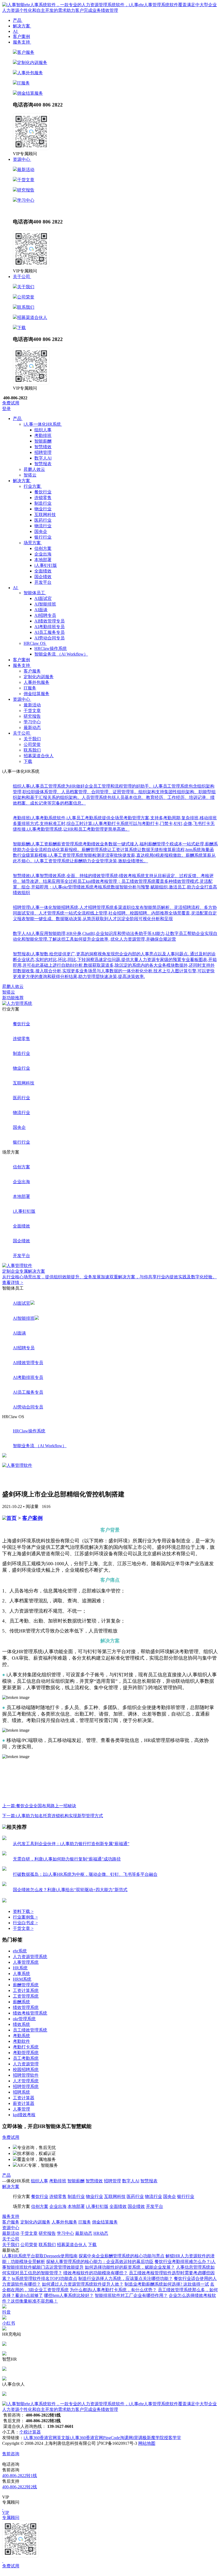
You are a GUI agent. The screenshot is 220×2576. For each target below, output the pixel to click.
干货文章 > (23, 1928)
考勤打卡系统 (26, 2047)
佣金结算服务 (30, 93)
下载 (21, 328)
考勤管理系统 (26, 2053)
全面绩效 (43, 571)
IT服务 (23, 83)
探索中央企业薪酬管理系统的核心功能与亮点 (122, 2256)
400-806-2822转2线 (20, 2487)
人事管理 (21, 2109)
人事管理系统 (26, 1962)
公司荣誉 (26, 297)
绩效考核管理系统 (30, 2013)
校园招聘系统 (26, 2070)
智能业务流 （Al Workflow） (61, 654)
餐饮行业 (43, 492)
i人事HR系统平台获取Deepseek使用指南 (40, 2256)
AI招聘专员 (45, 615)
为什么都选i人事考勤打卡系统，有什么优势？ (113, 2290)
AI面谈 (41, 610)
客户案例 (32, 1518)
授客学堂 (173, 2438)
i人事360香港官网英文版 (47, 2438)
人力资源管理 (26, 2064)
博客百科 (118, 2233)
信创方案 (43, 548)
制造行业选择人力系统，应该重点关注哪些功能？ (126, 2278)
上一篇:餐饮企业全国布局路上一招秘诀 (39, 1806)
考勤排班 (43, 435)
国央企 (41, 531)
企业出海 (43, 554)
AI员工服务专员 (49, 632)
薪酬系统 (21, 2002)
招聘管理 (43, 452)
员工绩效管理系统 (30, 2030)
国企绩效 (43, 577)
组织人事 (43, 430)
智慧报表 (43, 464)
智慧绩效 (43, 447)
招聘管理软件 (26, 2075)
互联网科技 (45, 515)
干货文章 (26, 180)
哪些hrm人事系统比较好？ (69, 2295)
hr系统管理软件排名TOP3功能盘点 (45, 2278)
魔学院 (157, 2438)
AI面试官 (43, 598)
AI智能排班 (45, 604)
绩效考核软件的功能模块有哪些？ (96, 2273)
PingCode (111, 2438)
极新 (147, 2438)
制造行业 (43, 503)
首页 (12, 1518)
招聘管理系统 (26, 2086)
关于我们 (26, 287)
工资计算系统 (26, 1990)
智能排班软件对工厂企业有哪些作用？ (131, 2295)
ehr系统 (20, 1951)
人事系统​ (21, 1974)
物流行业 (43, 526)
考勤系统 (21, 2036)
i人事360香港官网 (86, 2438)
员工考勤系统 (26, 2058)
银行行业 (43, 537)
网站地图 (147, 2443)
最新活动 (26, 170)
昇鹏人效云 (13, 986)
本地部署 (43, 560)
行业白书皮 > (25, 1923)
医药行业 (43, 520)
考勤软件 (21, 2041)
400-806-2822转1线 (20, 2476)
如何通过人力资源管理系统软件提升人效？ (83, 2284)
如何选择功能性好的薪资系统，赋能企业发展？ (130, 2267)
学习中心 (26, 200)
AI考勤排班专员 (49, 627)
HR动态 (38, 210)
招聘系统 (21, 2092)
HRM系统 (22, 1979)
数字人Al (43, 458)
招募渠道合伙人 (32, 317)
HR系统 (20, 1968)
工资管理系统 (26, 1996)
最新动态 (21, 210)
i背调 (138, 2438)
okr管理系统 (24, 2019)
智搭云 (9, 992)
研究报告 (26, 190)
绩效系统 (21, 2024)
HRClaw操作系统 (51, 648)
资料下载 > (23, 1911)
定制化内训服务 (32, 63)
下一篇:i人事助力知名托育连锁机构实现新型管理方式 (53, 1816)
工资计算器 (24, 2098)
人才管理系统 (26, 2081)
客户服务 (26, 52)
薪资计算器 (24, 2103)
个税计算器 (30, 2432)
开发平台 (43, 582)
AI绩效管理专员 (49, 621)
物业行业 (43, 509)
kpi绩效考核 (24, 2115)
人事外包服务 (30, 73)
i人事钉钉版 (46, 565)
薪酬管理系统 (26, 1985)
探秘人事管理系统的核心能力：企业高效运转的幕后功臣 (100, 2262)
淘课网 (126, 2438)
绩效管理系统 (26, 2007)
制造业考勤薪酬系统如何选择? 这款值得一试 (167, 2284)
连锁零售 (43, 498)
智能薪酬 (43, 441)
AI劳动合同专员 (49, 638)
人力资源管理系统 (30, 1957)
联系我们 (26, 307)
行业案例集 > (25, 1917)
